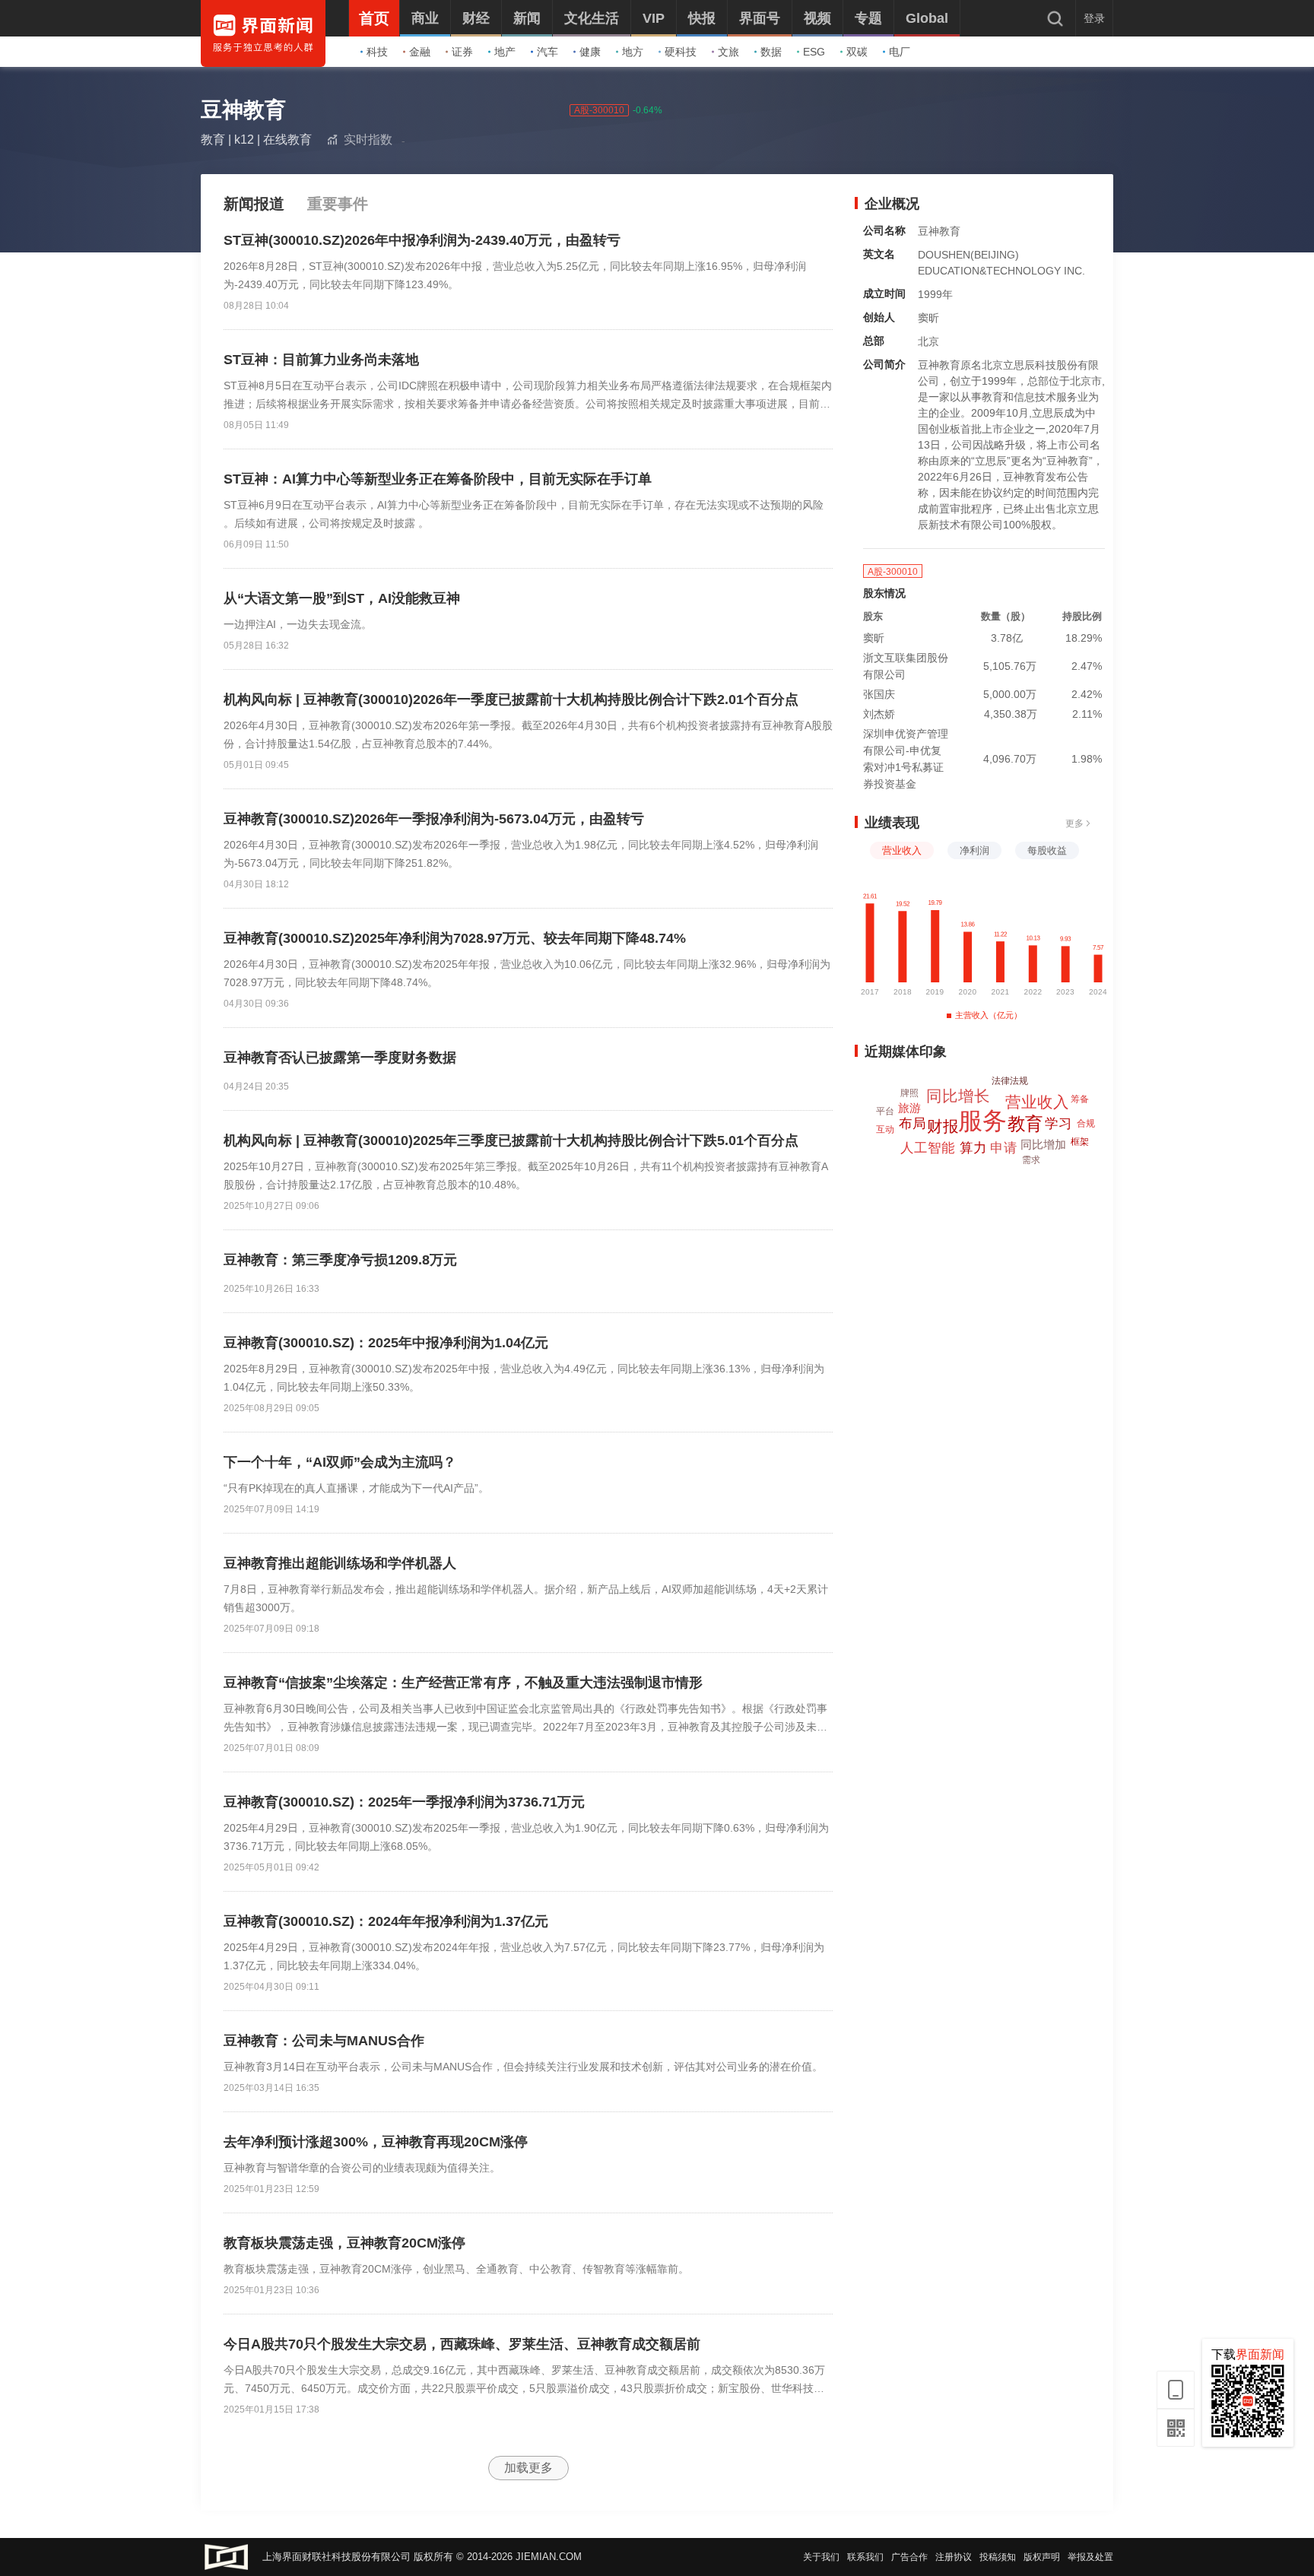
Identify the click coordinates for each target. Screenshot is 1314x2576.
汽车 (547, 52)
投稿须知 (998, 2557)
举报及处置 (1090, 2557)
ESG (814, 52)
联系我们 (865, 2557)
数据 (771, 52)
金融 (420, 52)
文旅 (728, 52)
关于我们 (821, 2557)
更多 (1074, 823)
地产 (505, 52)
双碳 (857, 52)
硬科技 (681, 52)
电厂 (900, 52)
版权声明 (1042, 2557)
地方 (633, 52)
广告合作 (909, 2557)
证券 (462, 52)
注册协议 (954, 2557)
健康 (590, 52)
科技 (377, 52)
